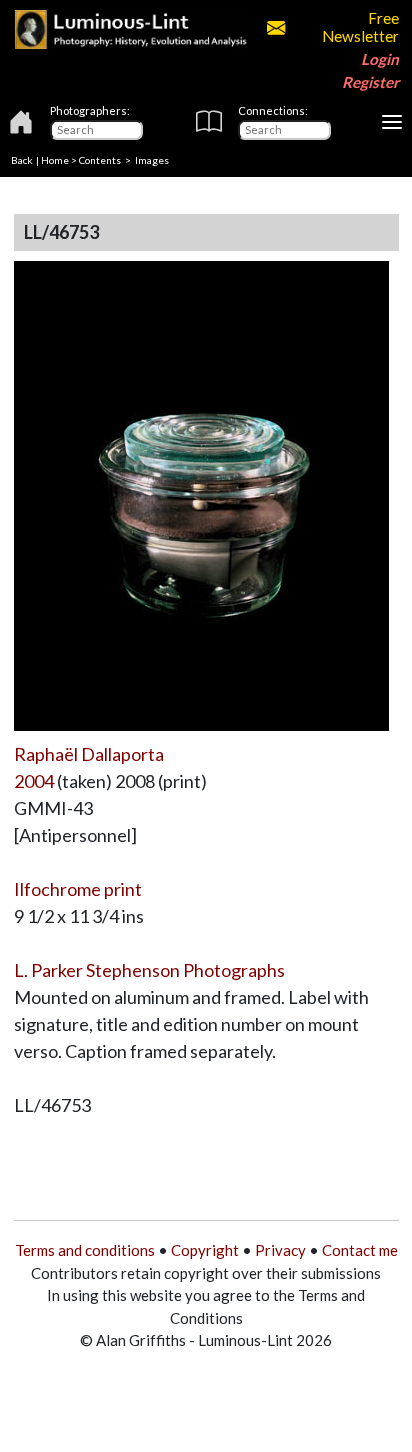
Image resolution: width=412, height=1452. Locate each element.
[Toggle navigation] (392, 122)
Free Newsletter (360, 27)
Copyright (205, 1250)
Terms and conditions (85, 1250)
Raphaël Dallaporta (89, 754)
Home (55, 160)
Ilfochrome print (78, 889)
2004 (34, 781)
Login (380, 59)
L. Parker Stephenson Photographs (149, 970)
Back (22, 160)
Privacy (280, 1250)
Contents (100, 160)
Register (370, 82)
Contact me (360, 1250)
